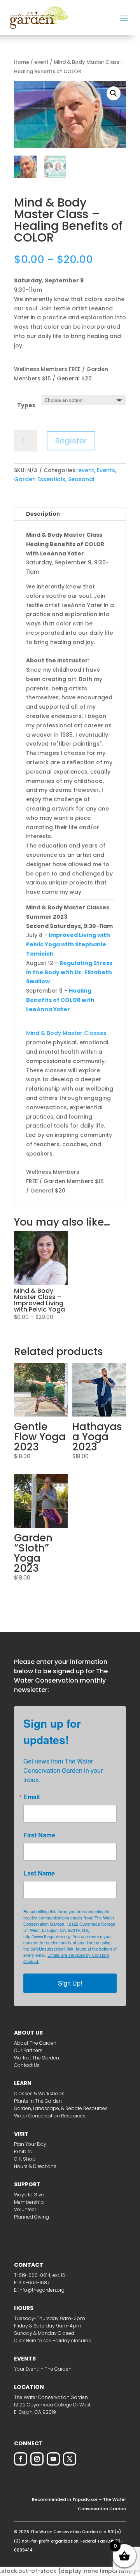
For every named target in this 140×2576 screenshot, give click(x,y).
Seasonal (81, 479)
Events (106, 470)
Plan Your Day (30, 2144)
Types (26, 405)
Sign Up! (70, 1983)
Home (22, 62)
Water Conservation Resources (50, 2116)
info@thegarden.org (41, 2290)
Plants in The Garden (38, 2101)
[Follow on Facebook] (21, 2459)
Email (31, 1797)
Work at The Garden (37, 2058)
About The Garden (35, 2043)
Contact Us (27, 2065)
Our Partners (28, 2050)
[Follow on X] (70, 2459)
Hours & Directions (35, 2166)
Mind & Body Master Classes (66, 1033)
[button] (114, 93)
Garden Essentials (40, 479)
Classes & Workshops (39, 2094)
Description (43, 514)
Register (71, 441)
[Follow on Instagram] (37, 2459)
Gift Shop (25, 2159)
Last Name (39, 1873)
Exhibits (23, 2151)
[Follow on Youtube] (53, 2459)
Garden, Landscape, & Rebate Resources (61, 2108)
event (41, 62)
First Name (39, 1835)
